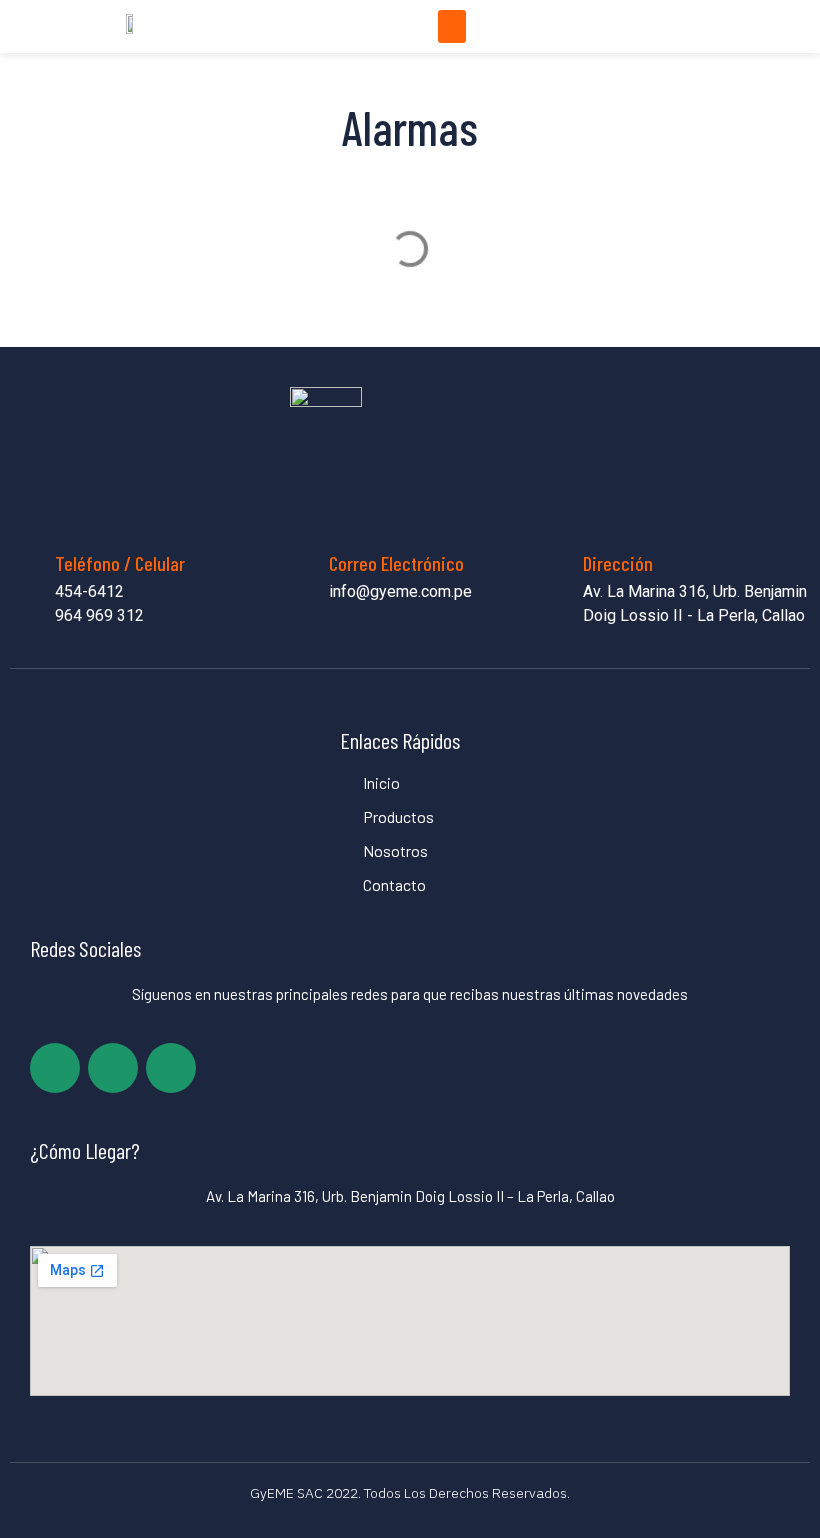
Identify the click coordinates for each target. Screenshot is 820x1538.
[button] (452, 26)
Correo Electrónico (396, 563)
